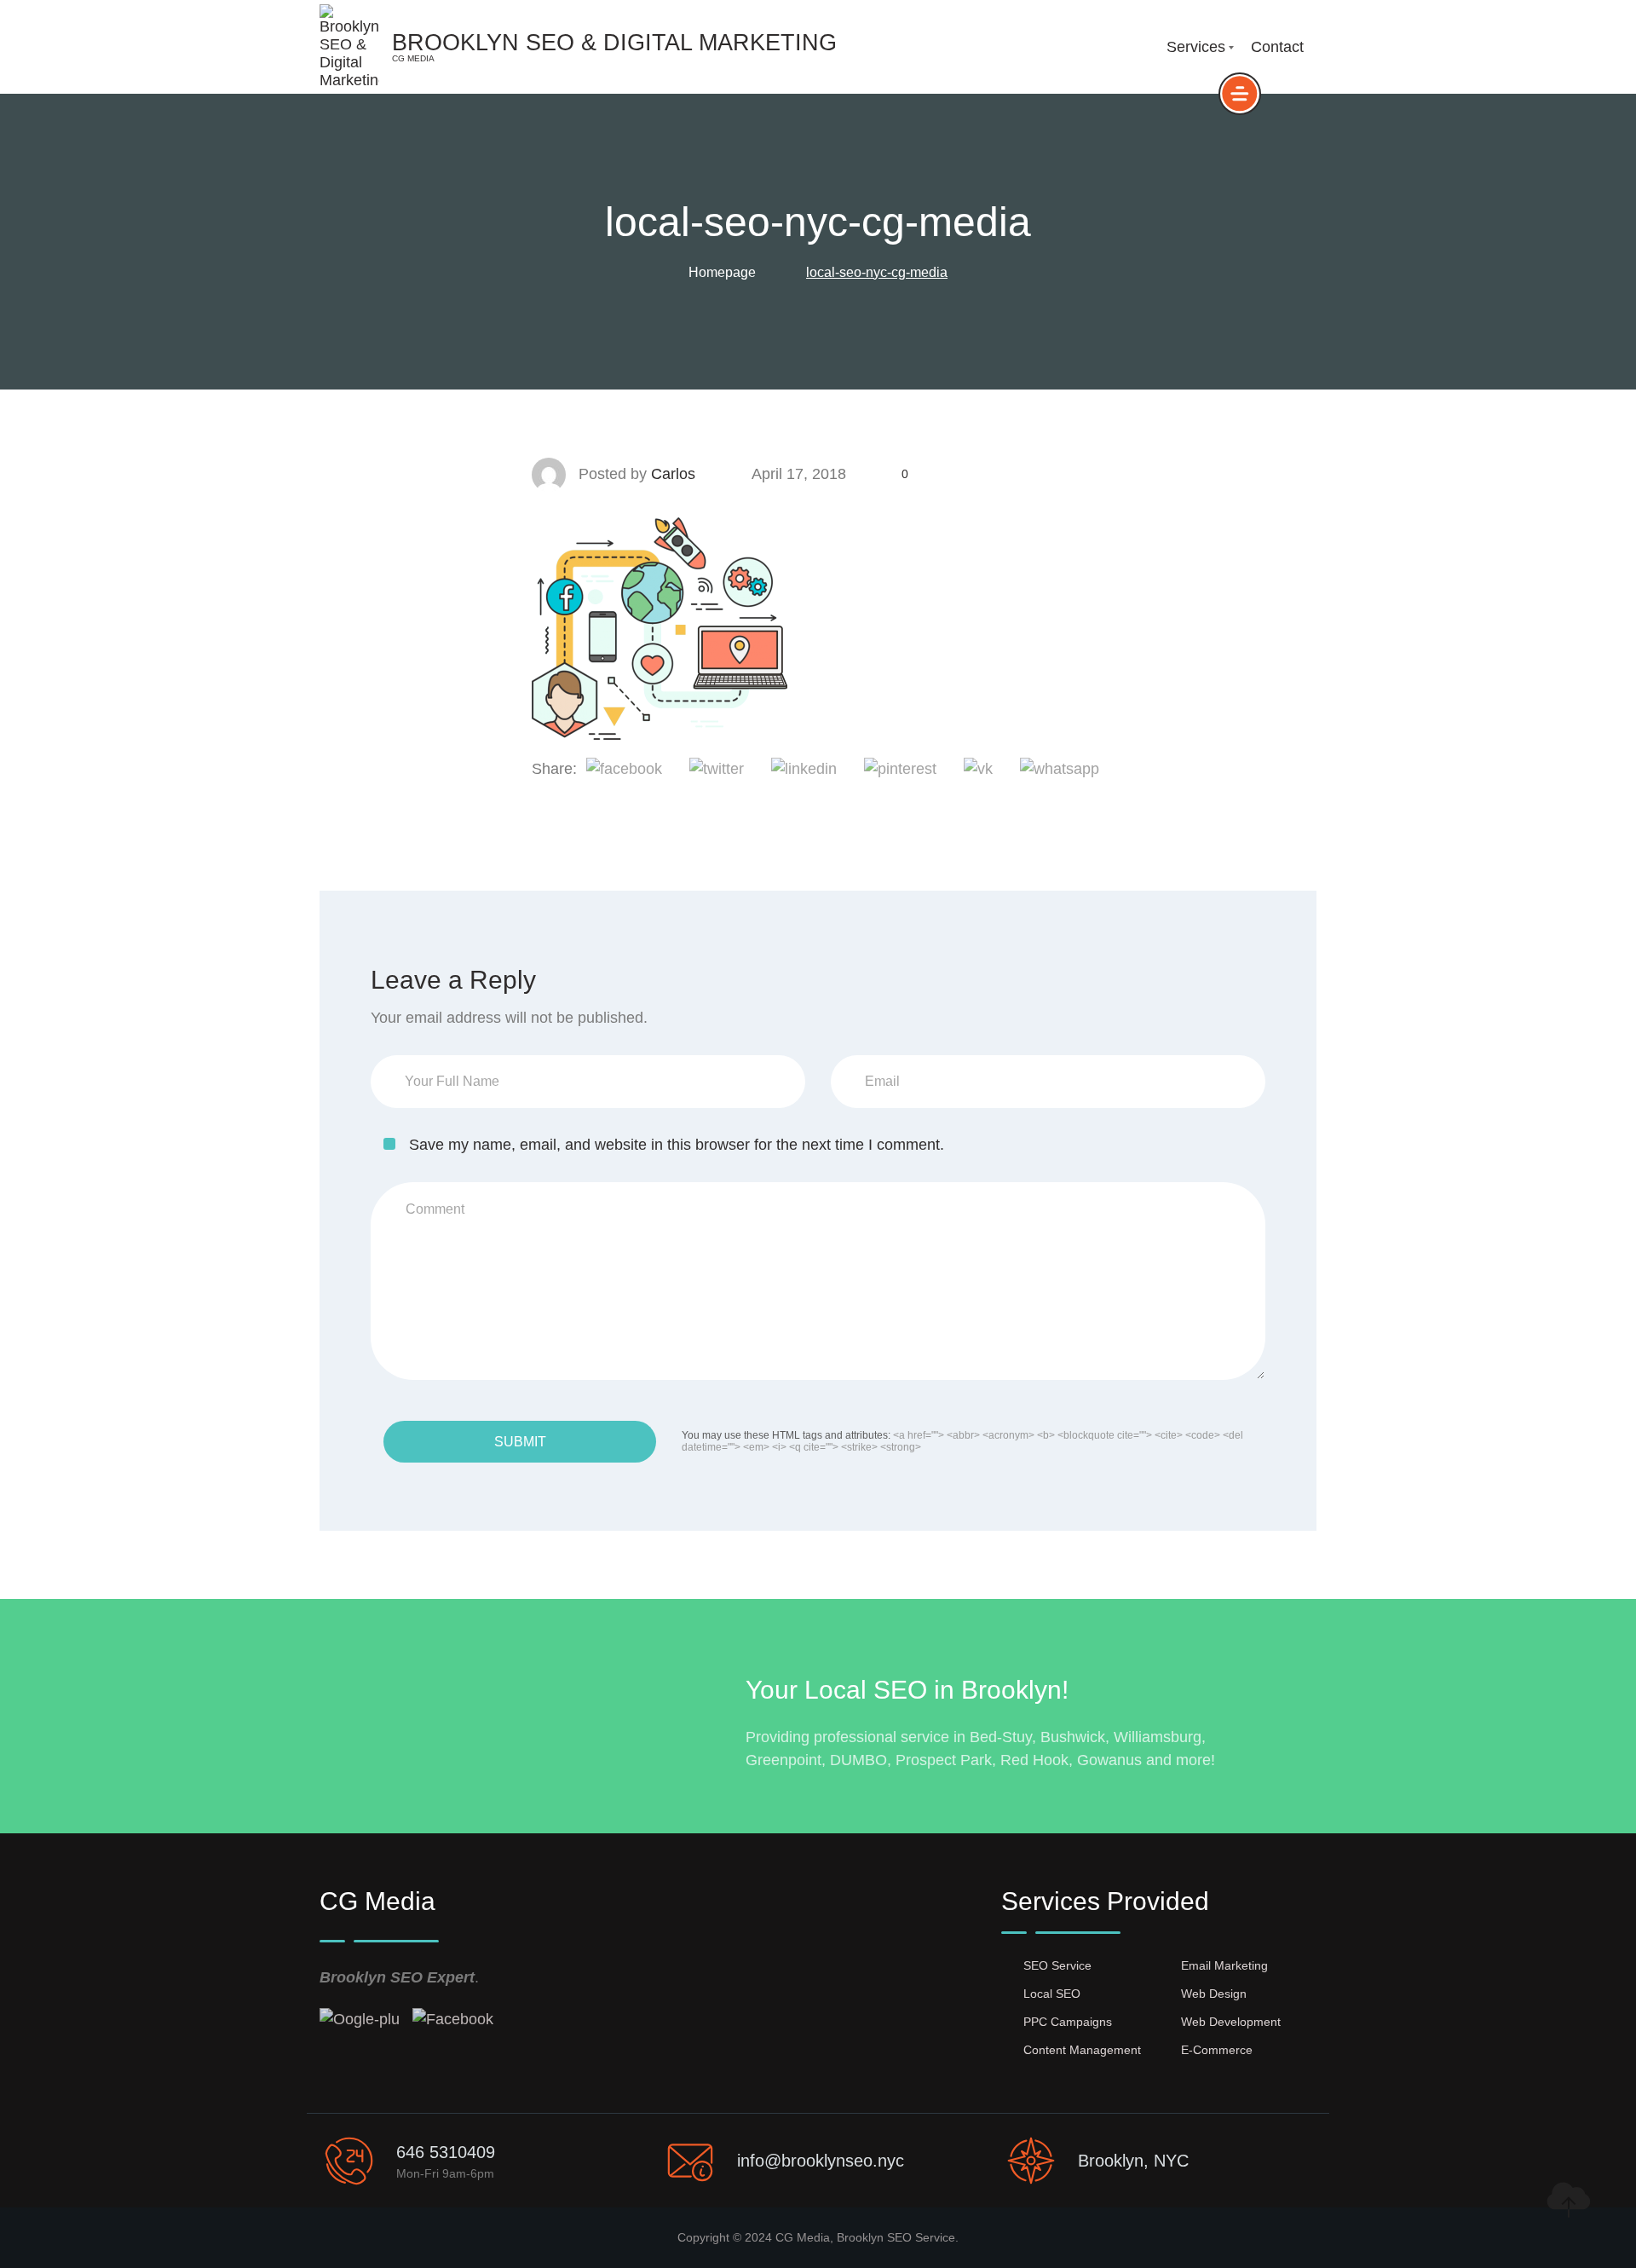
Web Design (1214, 1994)
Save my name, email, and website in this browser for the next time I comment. (677, 1145)
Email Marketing (1224, 1965)
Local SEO (1052, 1994)
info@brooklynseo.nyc (821, 2161)
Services (1196, 47)
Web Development (1231, 2022)
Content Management (1082, 2050)
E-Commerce (1217, 2050)
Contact (1277, 47)
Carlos (673, 474)
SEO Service (1057, 1965)
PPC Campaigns (1068, 2022)
